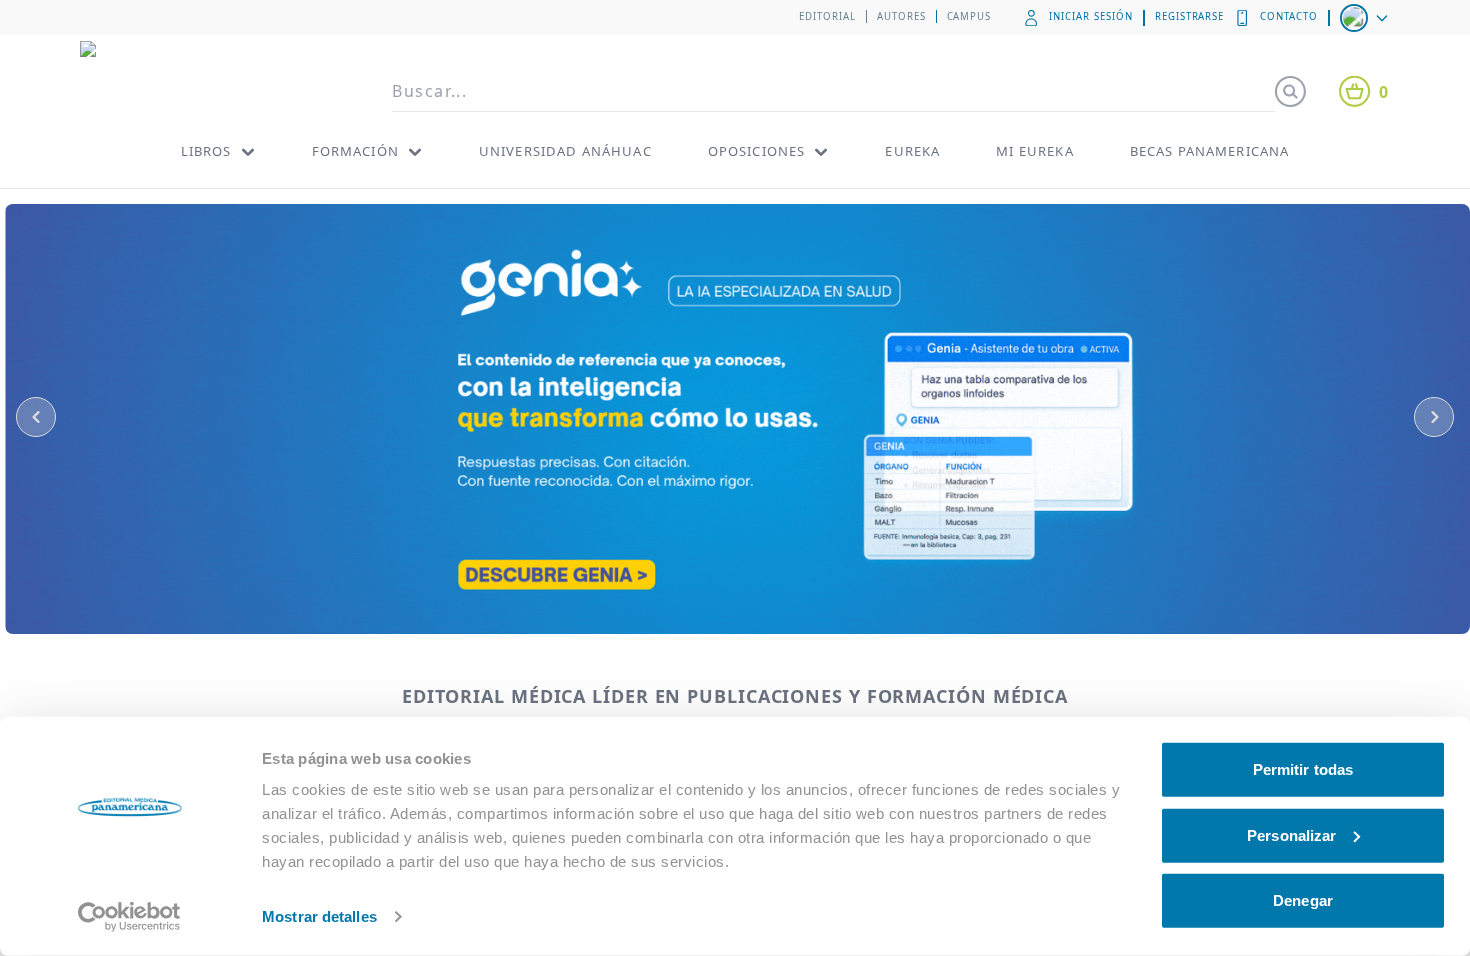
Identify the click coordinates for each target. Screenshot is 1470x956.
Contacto (1289, 16)
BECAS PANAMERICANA (1210, 151)
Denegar (1303, 900)
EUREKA (912, 151)
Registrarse (1190, 16)
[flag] (1366, 18)
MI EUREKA (1034, 151)
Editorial (827, 16)
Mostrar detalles (319, 916)
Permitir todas (1303, 769)
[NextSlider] (1434, 417)
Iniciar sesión (1090, 16)
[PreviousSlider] (36, 417)
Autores (901, 16)
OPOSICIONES (757, 151)
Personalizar (1291, 834)
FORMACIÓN (355, 151)
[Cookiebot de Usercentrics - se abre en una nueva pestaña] (129, 917)
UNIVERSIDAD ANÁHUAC (565, 151)
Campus (969, 16)
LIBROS (206, 151)
